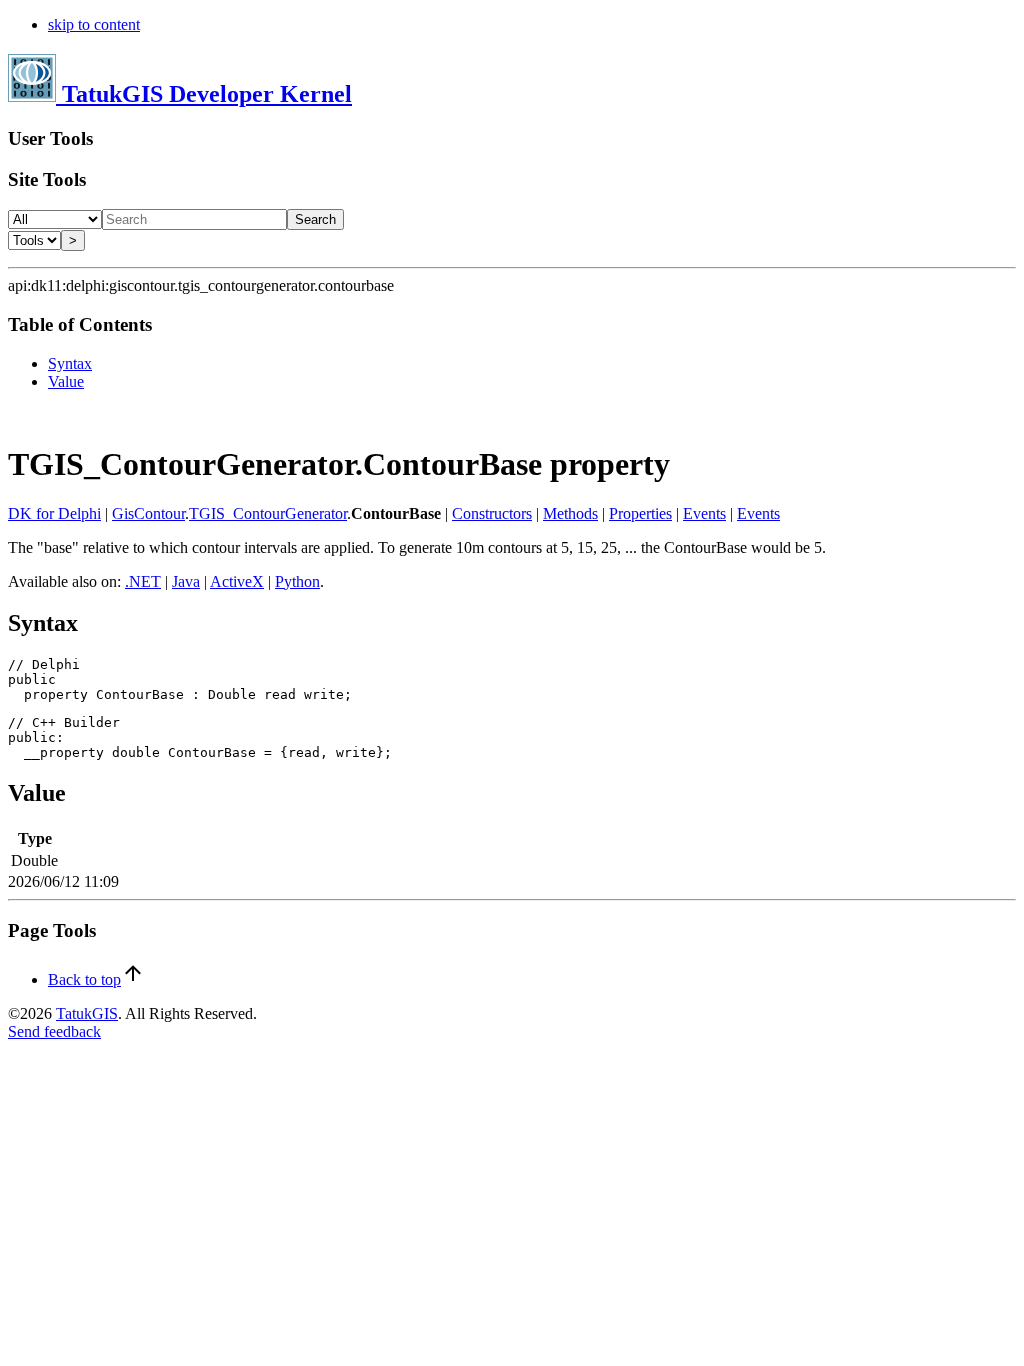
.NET (143, 581)
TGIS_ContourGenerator (268, 513)
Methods (570, 513)
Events (704, 513)
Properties (640, 513)
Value (66, 381)
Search (315, 219)
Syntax (70, 363)
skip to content (94, 24)
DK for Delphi (54, 513)
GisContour (148, 513)
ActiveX (237, 581)
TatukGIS (87, 1013)
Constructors (492, 513)
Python (297, 581)
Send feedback (54, 1031)
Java (186, 581)
